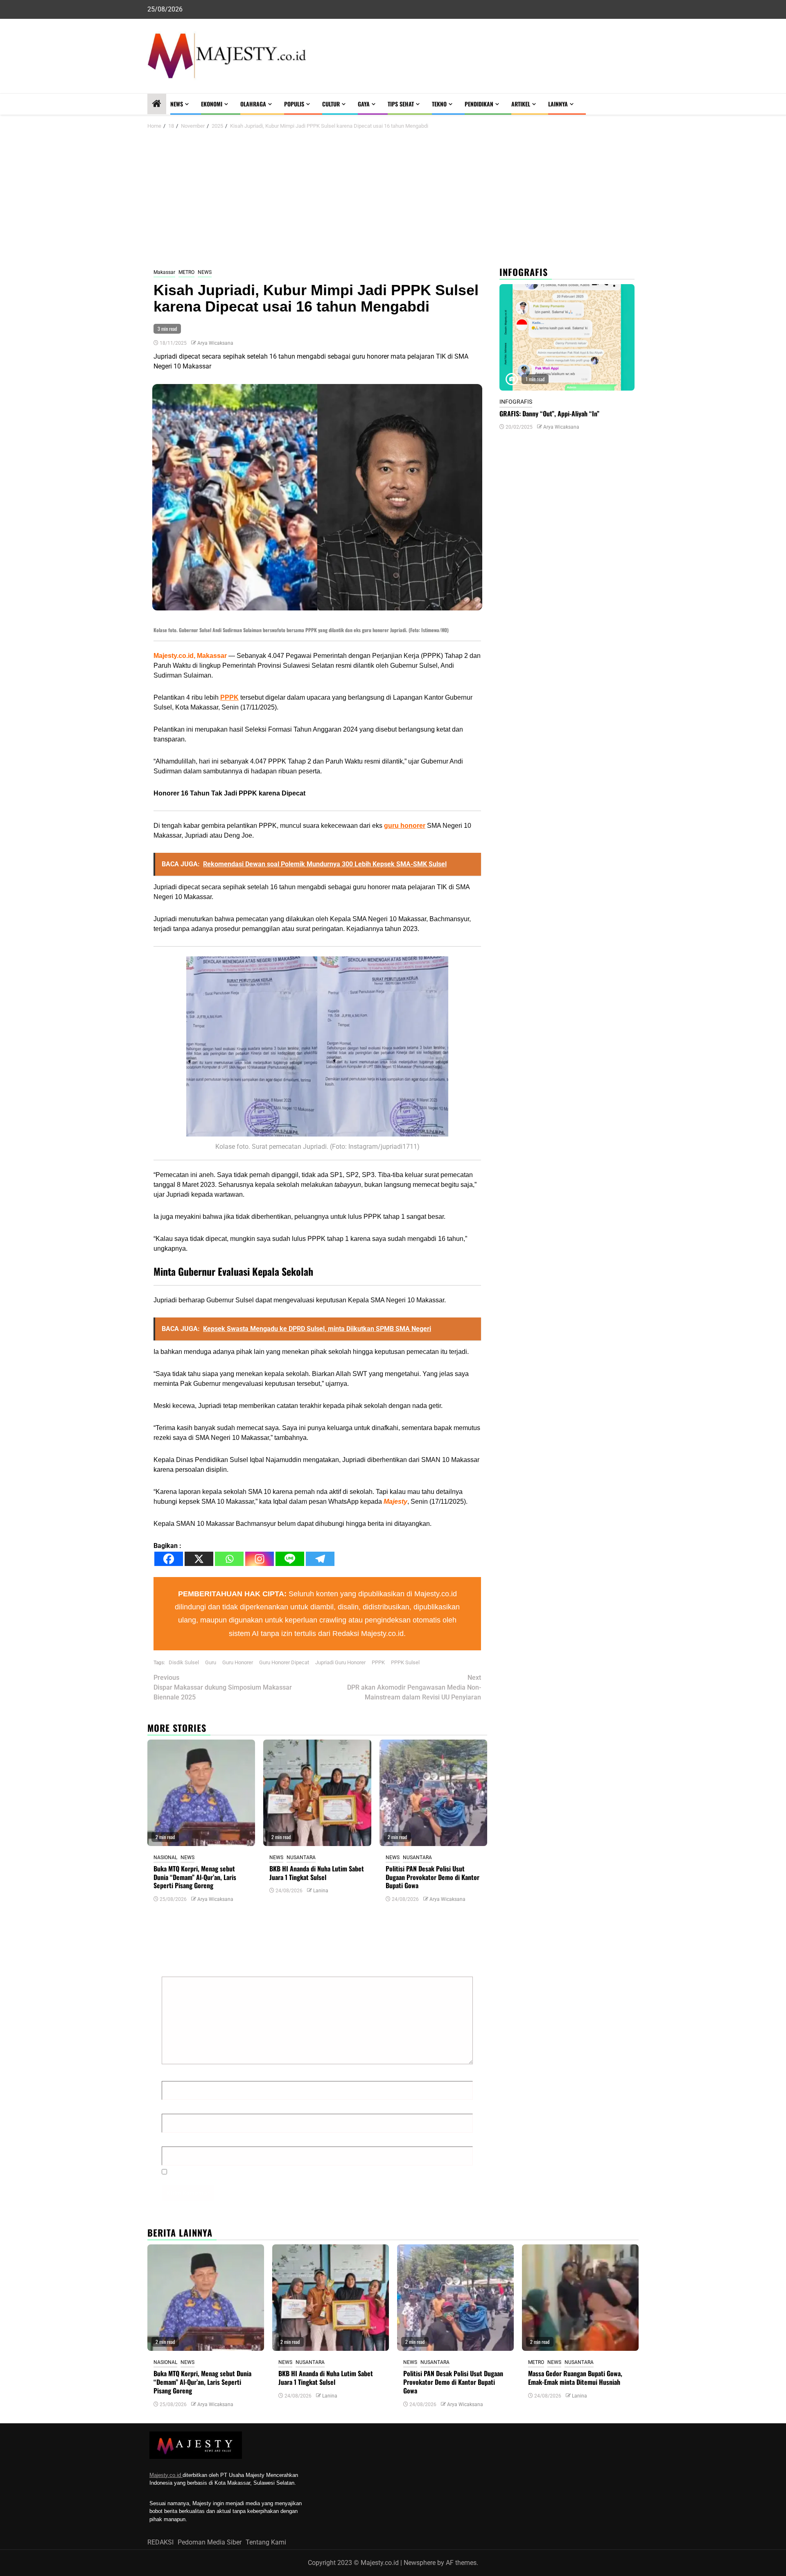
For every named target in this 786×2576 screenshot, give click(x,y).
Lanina (321, 1891)
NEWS (177, 104)
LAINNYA (558, 104)
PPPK (229, 697)
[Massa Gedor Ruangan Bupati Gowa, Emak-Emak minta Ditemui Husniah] (580, 2298)
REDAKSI (160, 2542)
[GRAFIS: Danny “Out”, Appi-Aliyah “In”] (567, 337)
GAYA (364, 104)
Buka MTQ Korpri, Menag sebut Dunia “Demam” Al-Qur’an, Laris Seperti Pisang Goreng (195, 1877)
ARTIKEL (521, 104)
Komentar (178, 1969)
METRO (186, 272)
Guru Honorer (238, 1662)
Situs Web (177, 2139)
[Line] (290, 1559)
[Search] (633, 104)
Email (172, 2107)
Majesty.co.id (166, 2475)
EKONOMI (212, 104)
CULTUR (331, 104)
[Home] (157, 104)
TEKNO (439, 104)
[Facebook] (169, 1559)
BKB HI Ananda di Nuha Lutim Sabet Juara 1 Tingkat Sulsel (317, 1873)
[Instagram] (260, 1559)
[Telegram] (320, 1559)
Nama (173, 2074)
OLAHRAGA (253, 104)
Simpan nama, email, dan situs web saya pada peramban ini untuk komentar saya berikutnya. (307, 2172)
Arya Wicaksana (215, 343)
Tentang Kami (266, 2542)
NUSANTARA (301, 1857)
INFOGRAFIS (516, 402)
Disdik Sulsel (184, 1662)
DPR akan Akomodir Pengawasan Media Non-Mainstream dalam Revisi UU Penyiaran (414, 1687)
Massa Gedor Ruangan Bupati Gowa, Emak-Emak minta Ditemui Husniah (575, 2378)
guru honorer (405, 826)
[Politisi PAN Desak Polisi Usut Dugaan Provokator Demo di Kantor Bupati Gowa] (433, 1793)
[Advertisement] (393, 199)
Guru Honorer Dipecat (284, 1662)
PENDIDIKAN (479, 104)
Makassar (164, 272)
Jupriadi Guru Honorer (340, 1662)
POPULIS (294, 104)
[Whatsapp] (229, 1559)
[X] (199, 1559)
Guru (211, 1662)
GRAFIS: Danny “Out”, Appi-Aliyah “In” (549, 414)
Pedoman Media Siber (210, 2542)
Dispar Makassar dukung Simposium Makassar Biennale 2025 (223, 1687)
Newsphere (420, 2563)
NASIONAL (165, 1857)
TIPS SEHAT (401, 104)
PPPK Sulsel (405, 1662)
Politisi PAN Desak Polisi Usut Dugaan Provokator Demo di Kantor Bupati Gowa (433, 1877)
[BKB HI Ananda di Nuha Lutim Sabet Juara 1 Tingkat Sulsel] (317, 1793)
